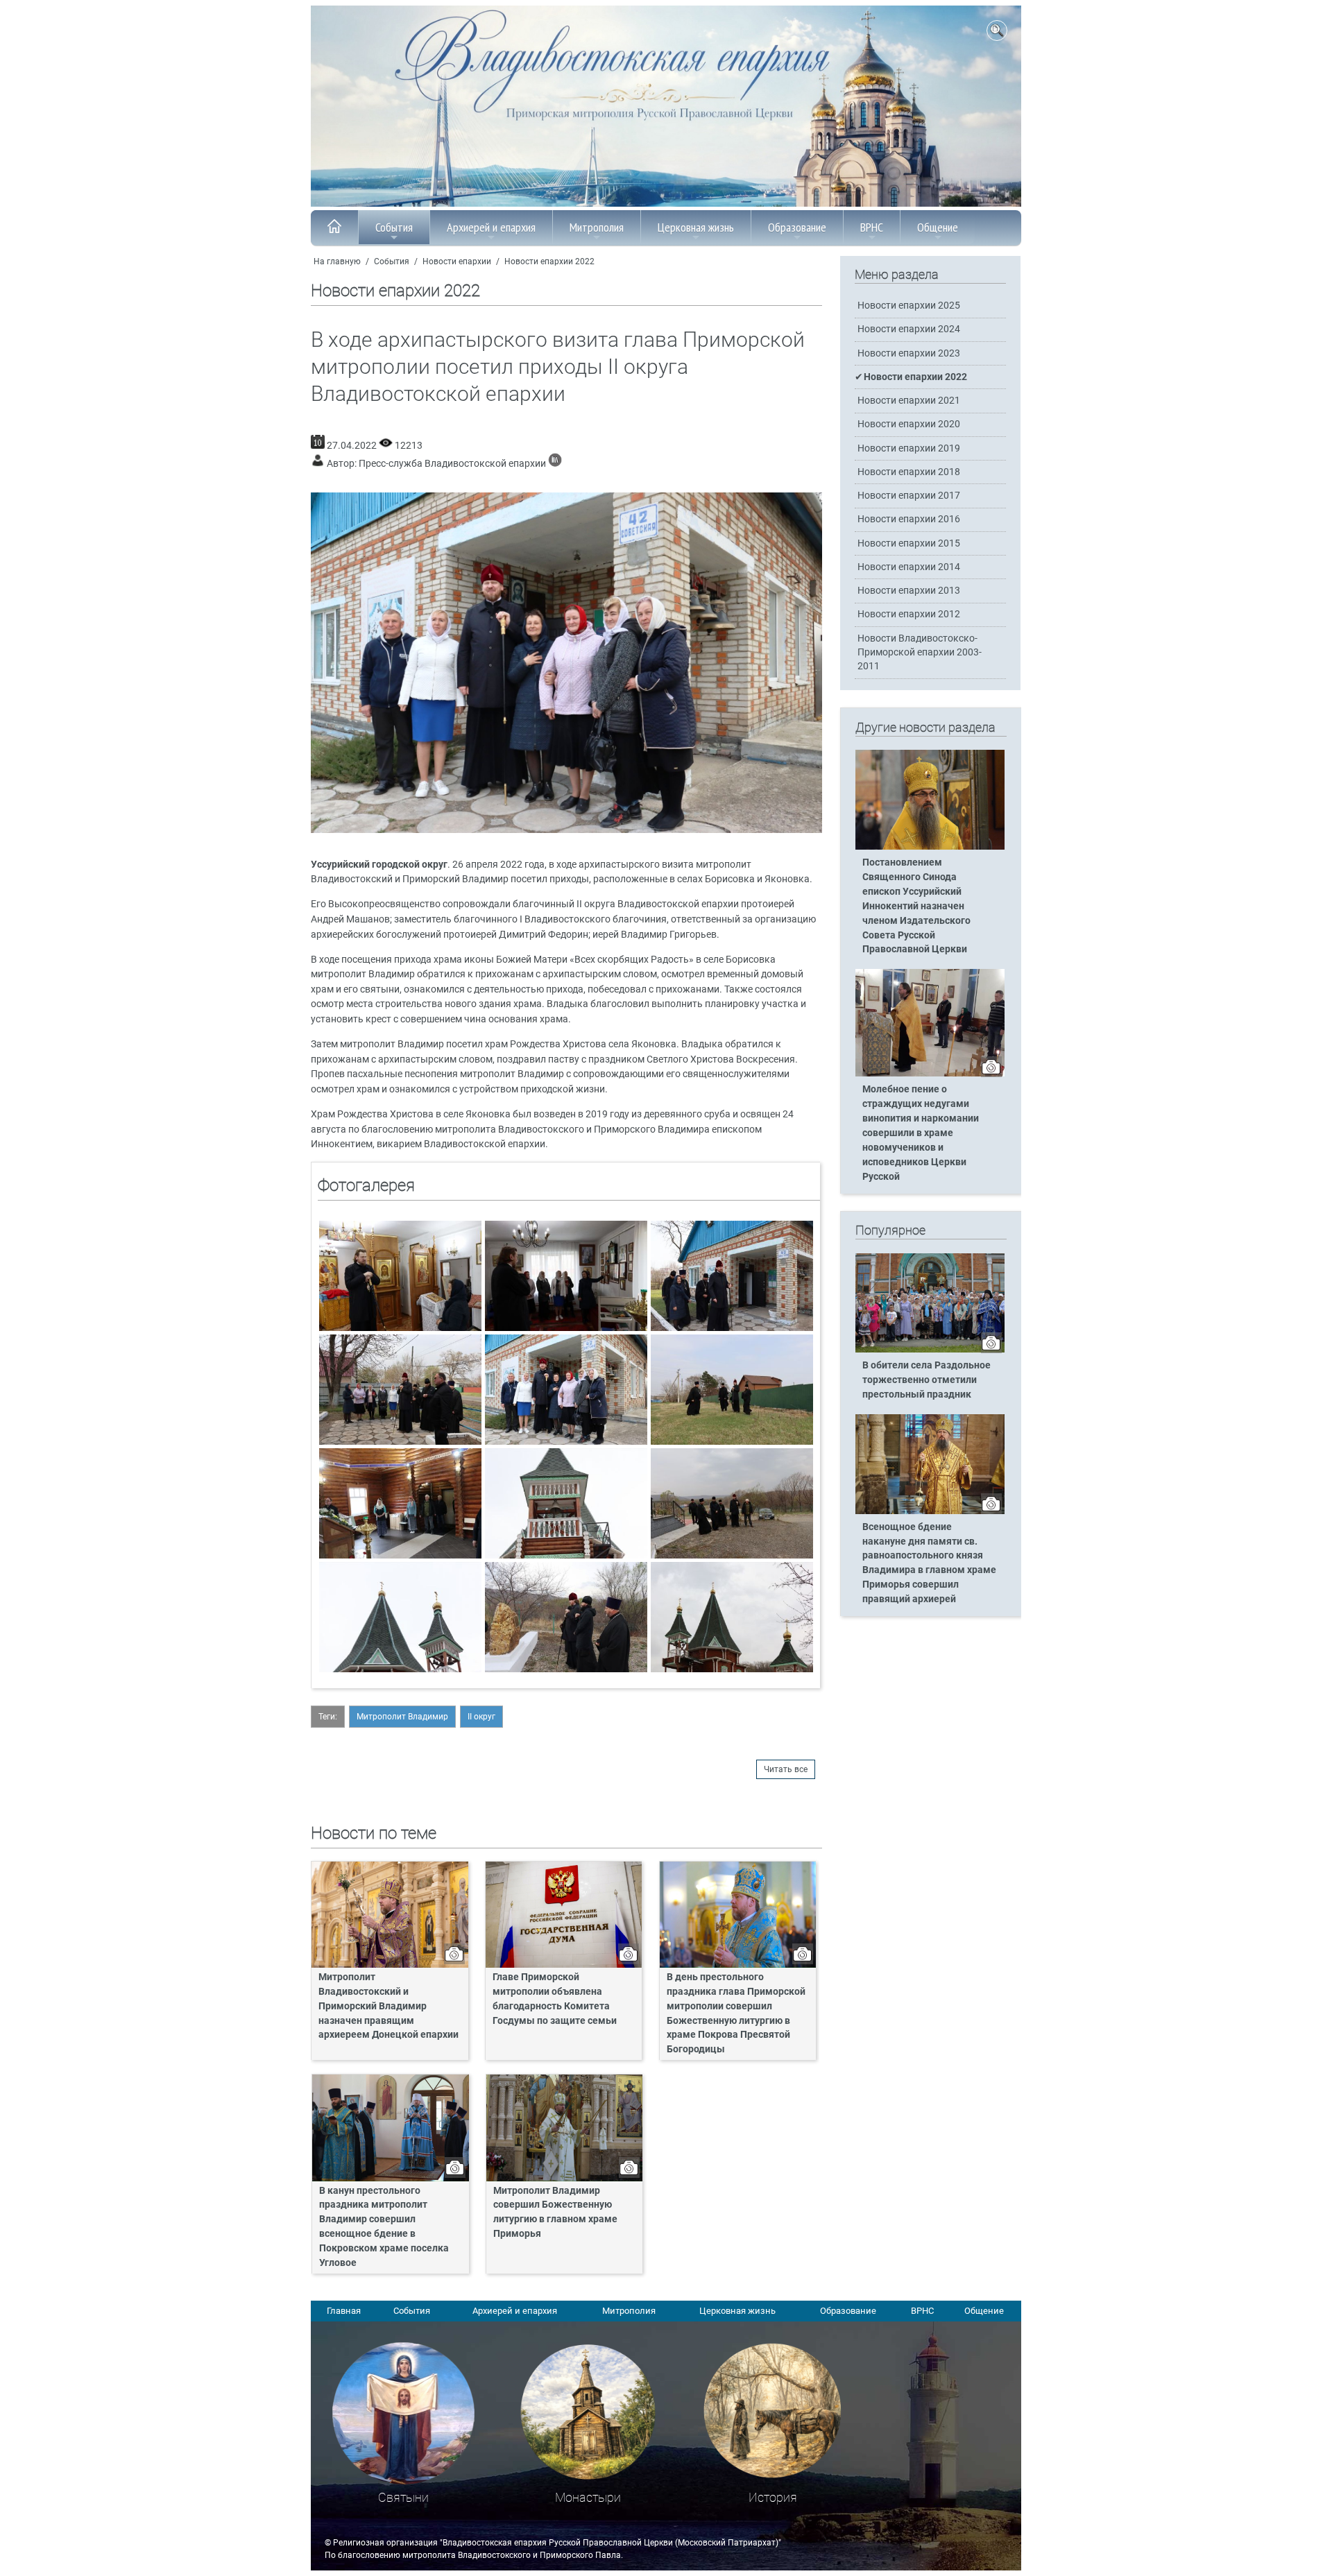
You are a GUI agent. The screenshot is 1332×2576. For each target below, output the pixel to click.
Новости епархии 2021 (909, 401)
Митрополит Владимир (402, 1717)
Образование (797, 227)
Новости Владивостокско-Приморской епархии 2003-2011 (920, 652)
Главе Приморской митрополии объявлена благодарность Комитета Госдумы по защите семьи (555, 1999)
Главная (344, 2311)
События (394, 227)
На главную (337, 261)
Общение (938, 227)
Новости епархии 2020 (909, 424)
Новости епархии (457, 261)
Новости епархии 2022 (549, 261)
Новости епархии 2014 (909, 567)
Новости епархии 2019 (909, 448)
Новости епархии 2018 (909, 472)
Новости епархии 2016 (909, 519)
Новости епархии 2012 (909, 614)
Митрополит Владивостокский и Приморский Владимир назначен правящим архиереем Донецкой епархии (388, 2006)
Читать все (786, 1769)
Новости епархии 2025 (909, 306)
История (773, 2497)
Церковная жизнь (696, 227)
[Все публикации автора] (555, 464)
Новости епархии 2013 (909, 591)
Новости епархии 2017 (909, 496)
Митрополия (597, 227)
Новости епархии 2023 (909, 353)
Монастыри (588, 2497)
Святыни (403, 2497)
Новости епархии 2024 (909, 329)
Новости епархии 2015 (909, 543)
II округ (481, 1717)
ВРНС (872, 227)
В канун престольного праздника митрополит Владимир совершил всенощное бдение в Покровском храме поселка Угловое (384, 2227)
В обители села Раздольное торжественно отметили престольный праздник (927, 1380)
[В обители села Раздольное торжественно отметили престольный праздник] (930, 1350)
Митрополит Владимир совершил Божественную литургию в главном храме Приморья (555, 2213)
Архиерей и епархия (491, 227)
